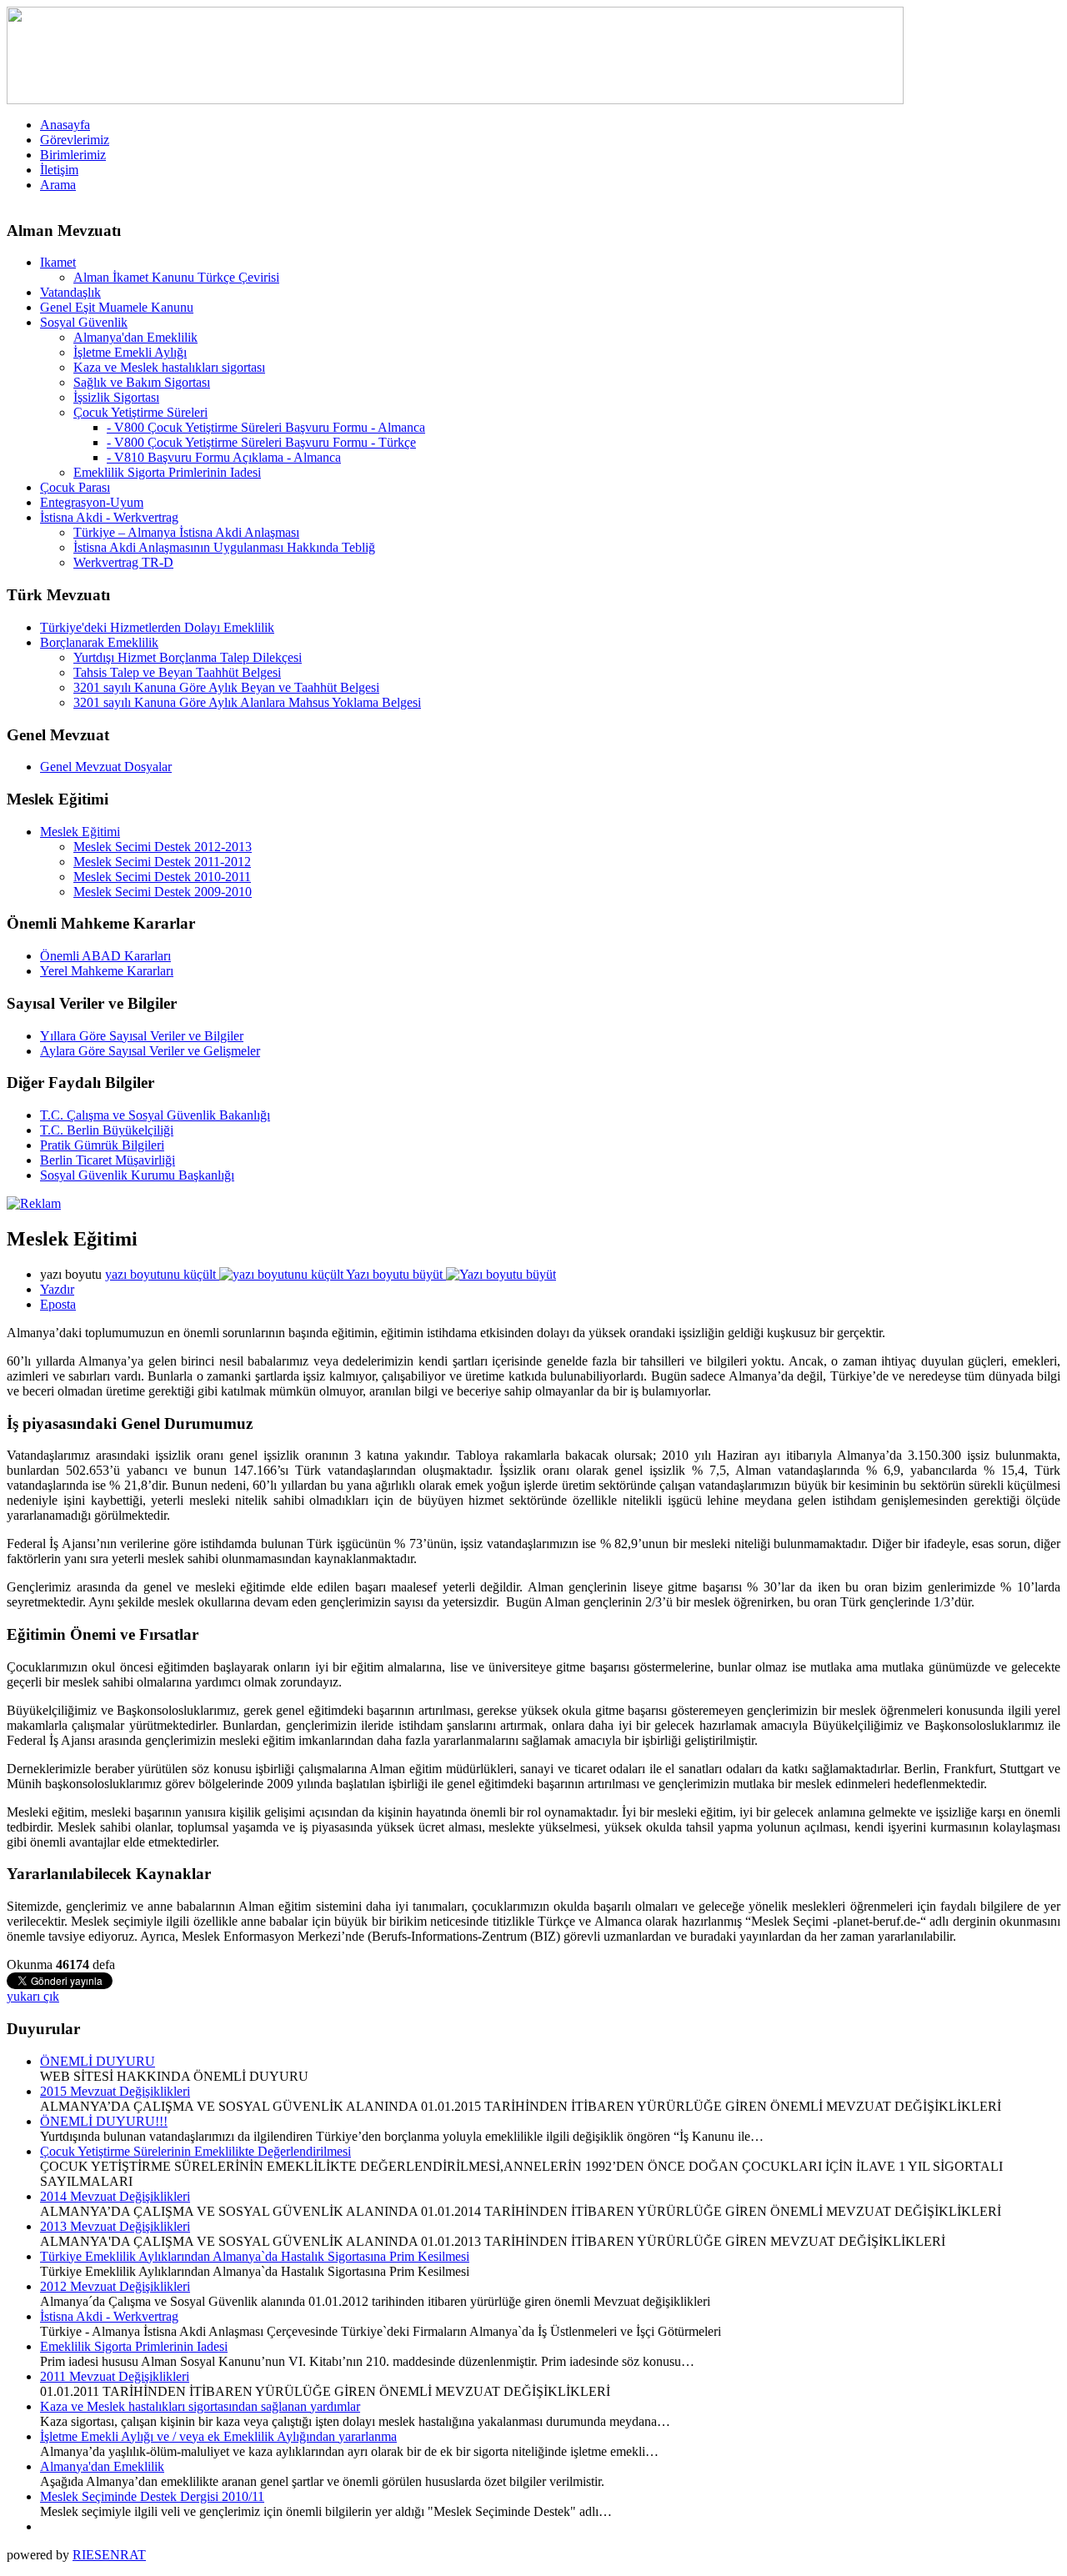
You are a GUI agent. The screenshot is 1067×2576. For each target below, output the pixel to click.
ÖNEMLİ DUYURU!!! (104, 2121)
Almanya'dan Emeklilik (102, 2466)
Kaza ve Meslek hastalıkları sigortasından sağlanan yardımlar (200, 2406)
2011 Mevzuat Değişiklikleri (115, 2376)
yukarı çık (33, 1996)
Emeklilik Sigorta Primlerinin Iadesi (134, 2346)
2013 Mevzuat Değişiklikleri (115, 2226)
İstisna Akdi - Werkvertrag (109, 2316)
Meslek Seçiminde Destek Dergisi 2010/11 (152, 2496)
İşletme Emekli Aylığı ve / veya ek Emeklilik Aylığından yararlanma (218, 2436)
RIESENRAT (109, 2555)
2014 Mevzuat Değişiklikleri (115, 2196)
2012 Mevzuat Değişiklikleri (115, 2286)
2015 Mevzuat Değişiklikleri (115, 2091)
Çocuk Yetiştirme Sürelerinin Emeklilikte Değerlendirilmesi (195, 2151)
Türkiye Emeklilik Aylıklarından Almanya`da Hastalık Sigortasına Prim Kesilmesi (255, 2256)
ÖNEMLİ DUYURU (98, 2061)
